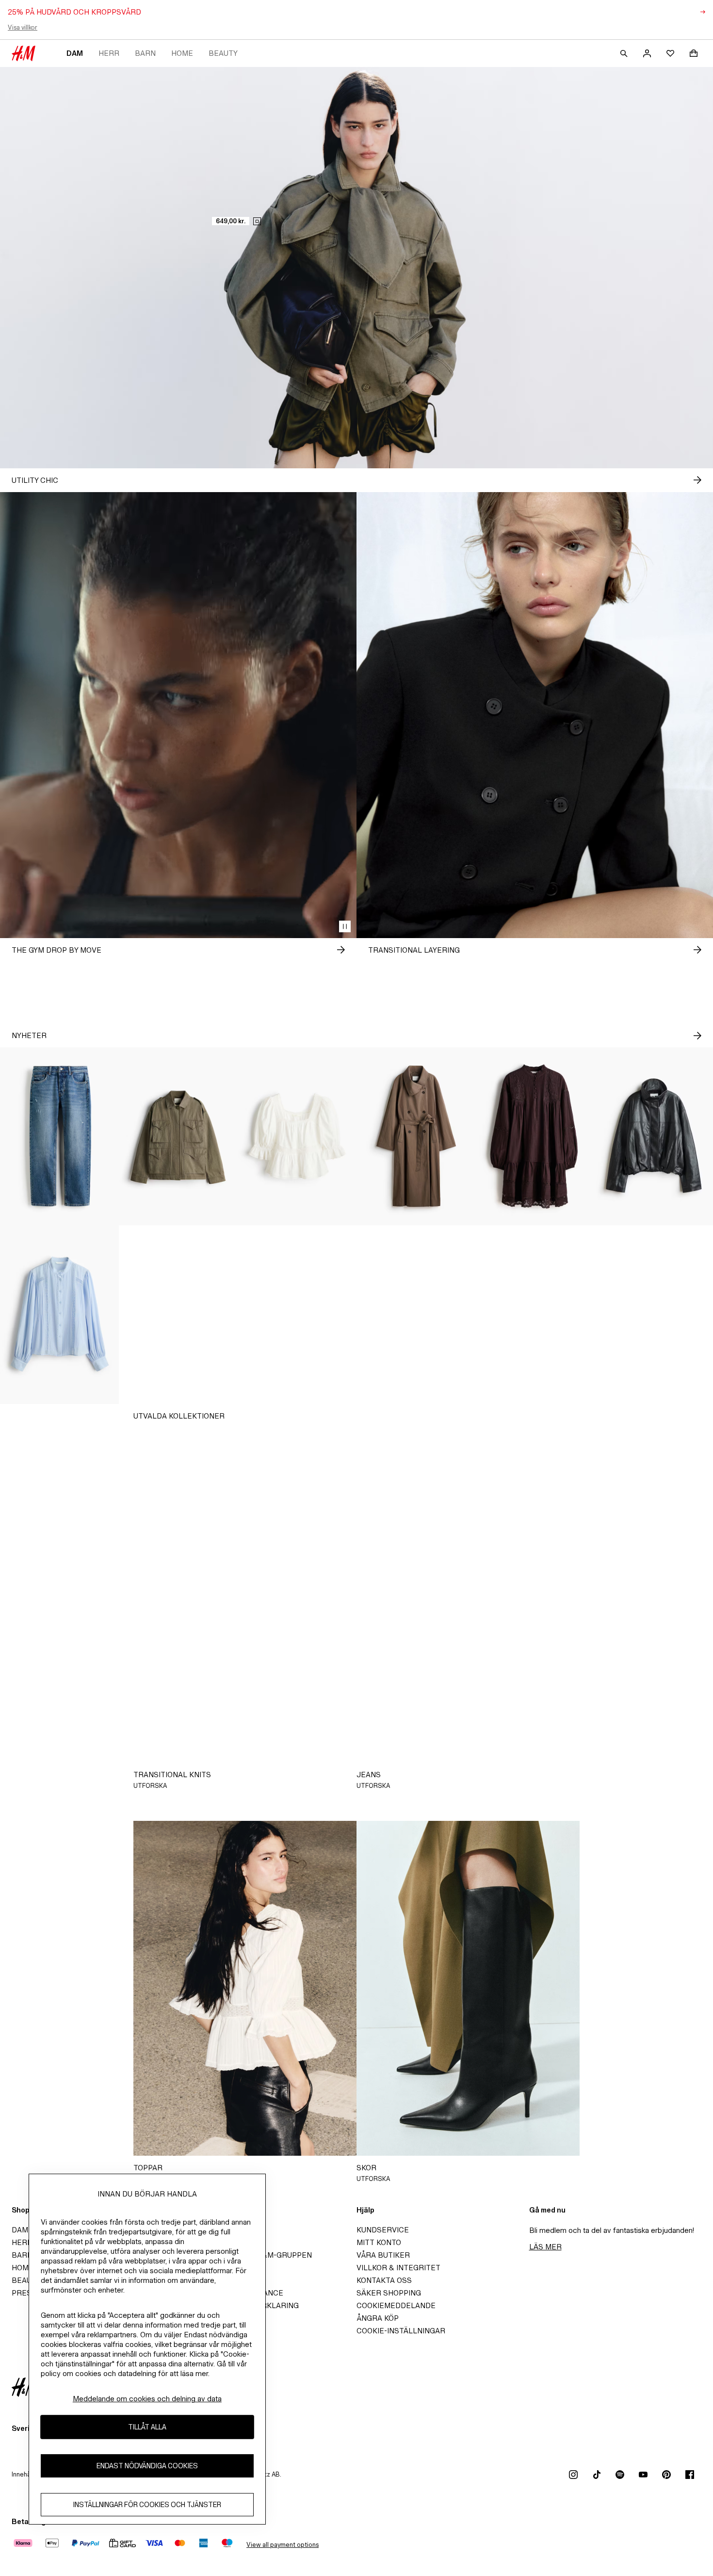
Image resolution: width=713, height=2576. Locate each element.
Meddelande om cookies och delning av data (147, 2399)
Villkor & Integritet (398, 2268)
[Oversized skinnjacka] (654, 1315)
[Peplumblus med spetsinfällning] (297, 1137)
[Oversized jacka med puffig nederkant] (654, 1137)
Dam (75, 53)
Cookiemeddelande (396, 2305)
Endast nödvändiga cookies (147, 2466)
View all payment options (283, 2545)
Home (182, 53)
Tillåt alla (147, 2427)
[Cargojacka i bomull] (178, 1137)
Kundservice (383, 2230)
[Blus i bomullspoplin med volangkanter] (535, 1315)
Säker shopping (389, 2293)
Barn (145, 53)
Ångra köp (378, 2318)
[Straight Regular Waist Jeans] (59, 1137)
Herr (109, 53)
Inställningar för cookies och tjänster (147, 2504)
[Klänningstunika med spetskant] (535, 1137)
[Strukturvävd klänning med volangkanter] (297, 1315)
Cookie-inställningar (401, 2331)
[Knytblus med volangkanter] (178, 1315)
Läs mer (545, 2247)
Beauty (223, 53)
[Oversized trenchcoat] (416, 1137)
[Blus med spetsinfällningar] (59, 1315)
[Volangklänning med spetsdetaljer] (416, 1315)
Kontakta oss (384, 2280)
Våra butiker (383, 2255)
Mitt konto (379, 2242)
